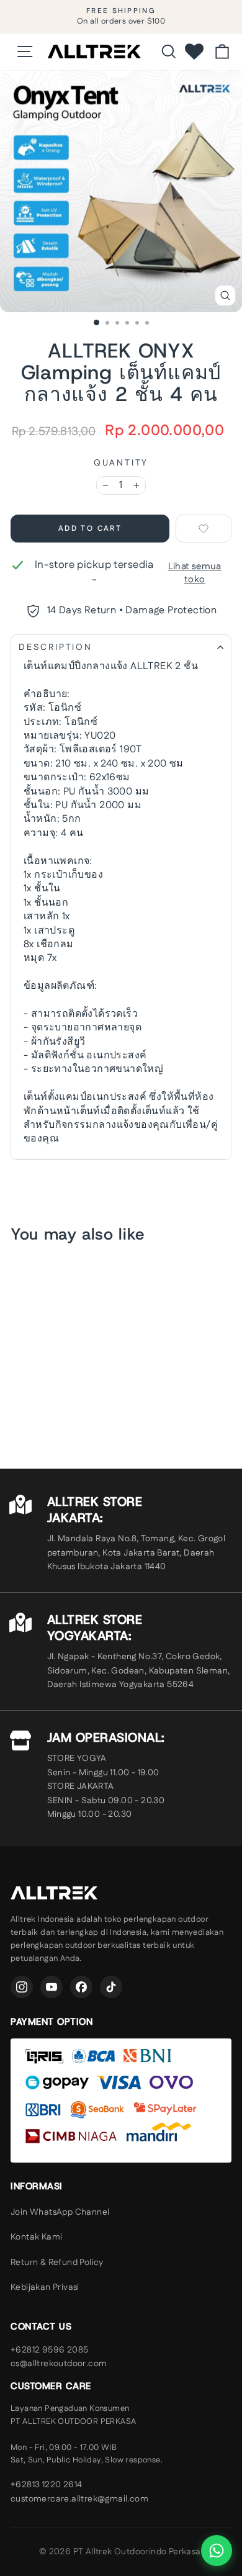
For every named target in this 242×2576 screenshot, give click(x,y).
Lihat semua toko (195, 573)
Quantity (121, 463)
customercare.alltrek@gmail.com (79, 2499)
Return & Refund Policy (57, 2263)
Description (56, 647)
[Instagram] (22, 1987)
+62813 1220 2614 (46, 2485)
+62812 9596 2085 (49, 2350)
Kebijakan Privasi (45, 2287)
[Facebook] (81, 1987)
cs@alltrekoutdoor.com (59, 2364)
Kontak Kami (36, 2237)
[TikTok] (111, 1987)
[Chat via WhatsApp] (217, 2551)
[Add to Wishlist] (204, 529)
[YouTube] (52, 1987)
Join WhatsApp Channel (60, 2212)
